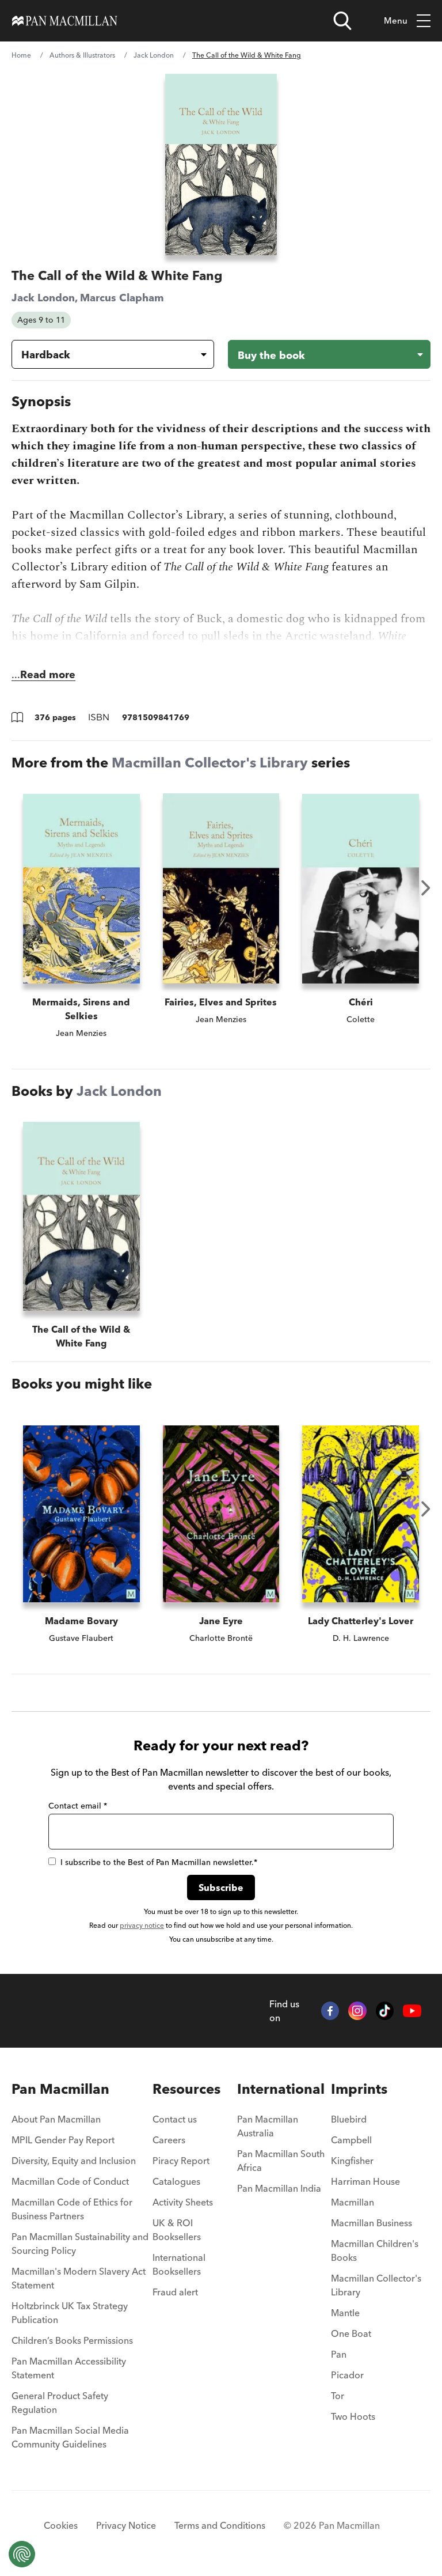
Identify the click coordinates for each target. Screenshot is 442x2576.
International (281, 2089)
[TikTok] (385, 2011)
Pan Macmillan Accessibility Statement (69, 2368)
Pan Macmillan (60, 2089)
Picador (347, 2375)
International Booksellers (179, 2264)
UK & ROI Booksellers (177, 2230)
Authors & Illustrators (82, 55)
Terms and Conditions (220, 2525)
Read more (48, 674)
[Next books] (426, 888)
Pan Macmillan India (279, 2188)
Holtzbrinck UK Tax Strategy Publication (70, 2313)
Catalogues (176, 2181)
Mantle (345, 2313)
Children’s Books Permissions (72, 2340)
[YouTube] (412, 2011)
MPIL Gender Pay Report (63, 2140)
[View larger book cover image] (221, 164)
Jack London (154, 55)
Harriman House (365, 2181)
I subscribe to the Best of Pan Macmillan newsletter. (159, 1862)
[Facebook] (330, 2011)
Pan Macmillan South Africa (281, 2161)
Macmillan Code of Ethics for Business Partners (72, 2209)
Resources (186, 2089)
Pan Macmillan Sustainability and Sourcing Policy (80, 2244)
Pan (339, 2354)
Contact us (175, 2119)
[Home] (65, 21)
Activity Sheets (183, 2202)
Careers (169, 2140)
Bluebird (349, 2119)
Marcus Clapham (122, 298)
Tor (338, 2396)
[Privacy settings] (22, 2554)
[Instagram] (357, 2011)
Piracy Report (181, 2161)
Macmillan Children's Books (375, 2250)
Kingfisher (352, 2161)
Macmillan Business (371, 2223)
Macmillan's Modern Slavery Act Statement (79, 2278)
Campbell (351, 2140)
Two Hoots (353, 2416)
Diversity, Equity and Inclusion (74, 2161)
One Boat (351, 2333)
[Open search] (342, 21)
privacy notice (142, 1925)
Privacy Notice (126, 2525)
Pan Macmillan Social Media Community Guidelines (70, 2437)
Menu (396, 20)
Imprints (359, 2089)
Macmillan (353, 2202)
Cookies (61, 2525)
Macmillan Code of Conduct (70, 2181)
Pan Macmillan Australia (268, 2126)
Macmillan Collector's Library (210, 763)
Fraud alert (175, 2292)
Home (21, 55)
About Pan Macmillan (56, 2119)
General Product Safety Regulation (60, 2403)
